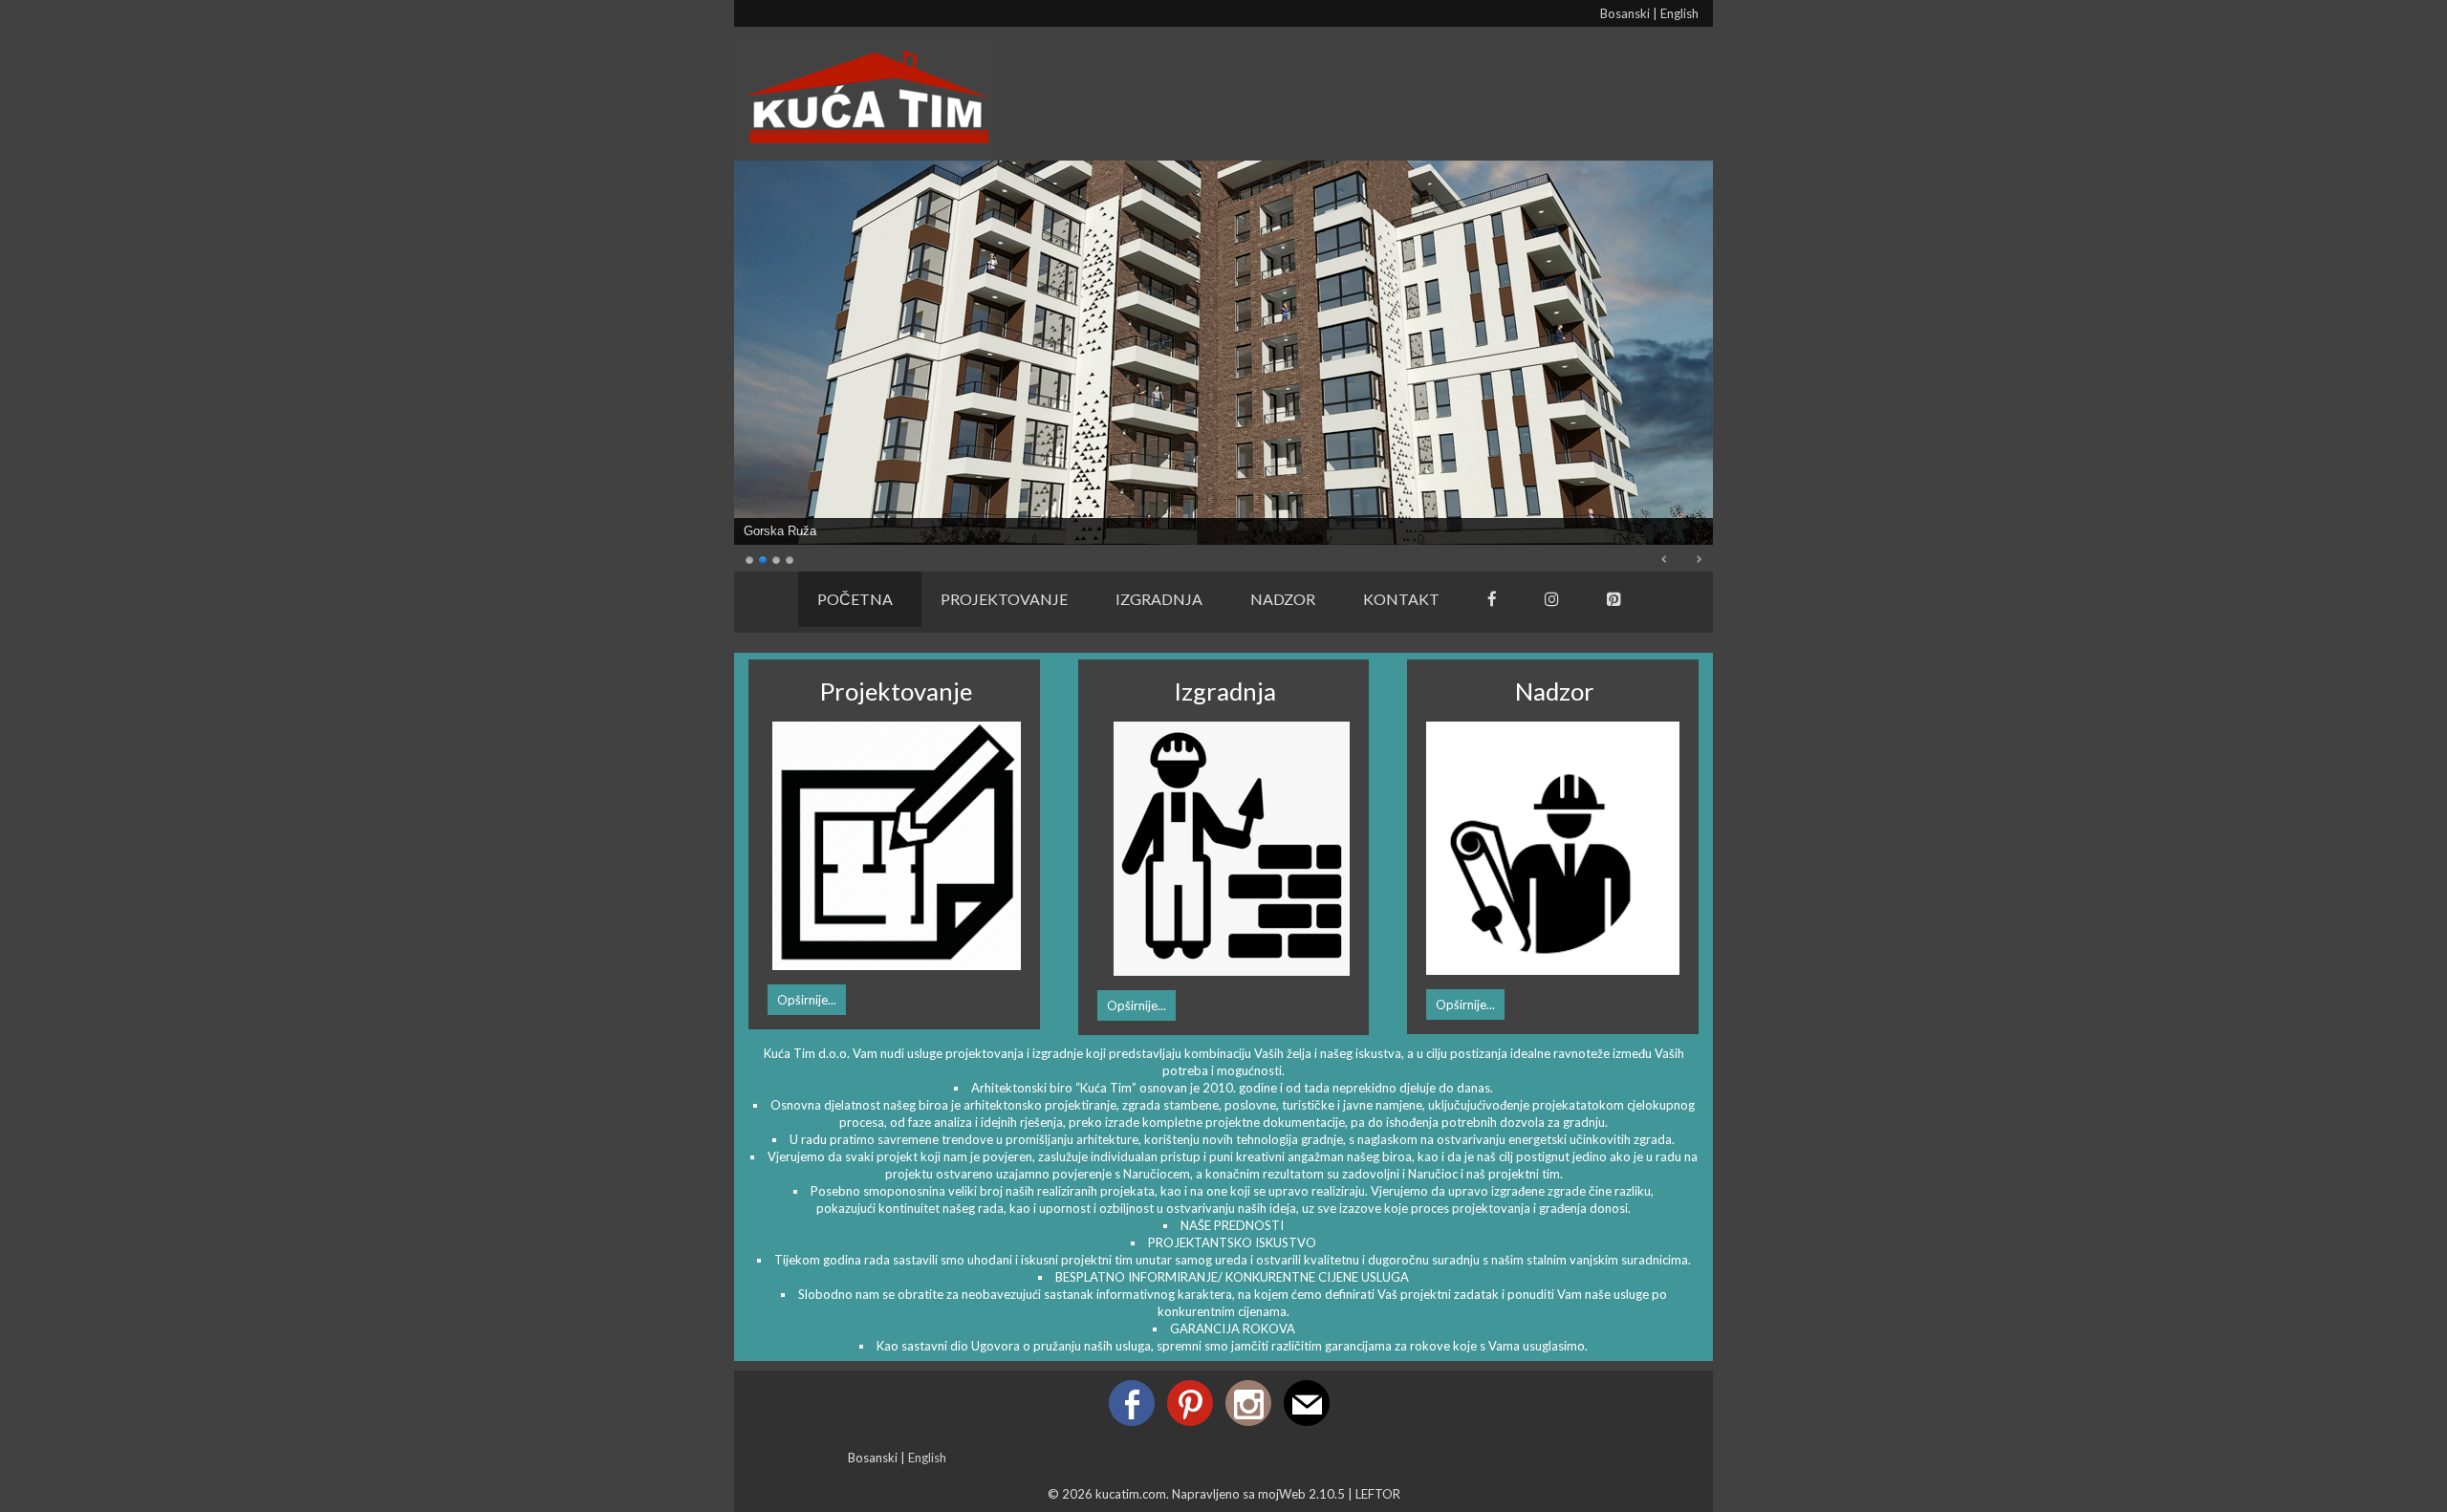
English (1679, 13)
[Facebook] (1492, 602)
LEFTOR (1378, 1494)
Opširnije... (807, 1000)
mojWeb (1282, 1494)
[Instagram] (1552, 602)
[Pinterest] (1614, 602)
